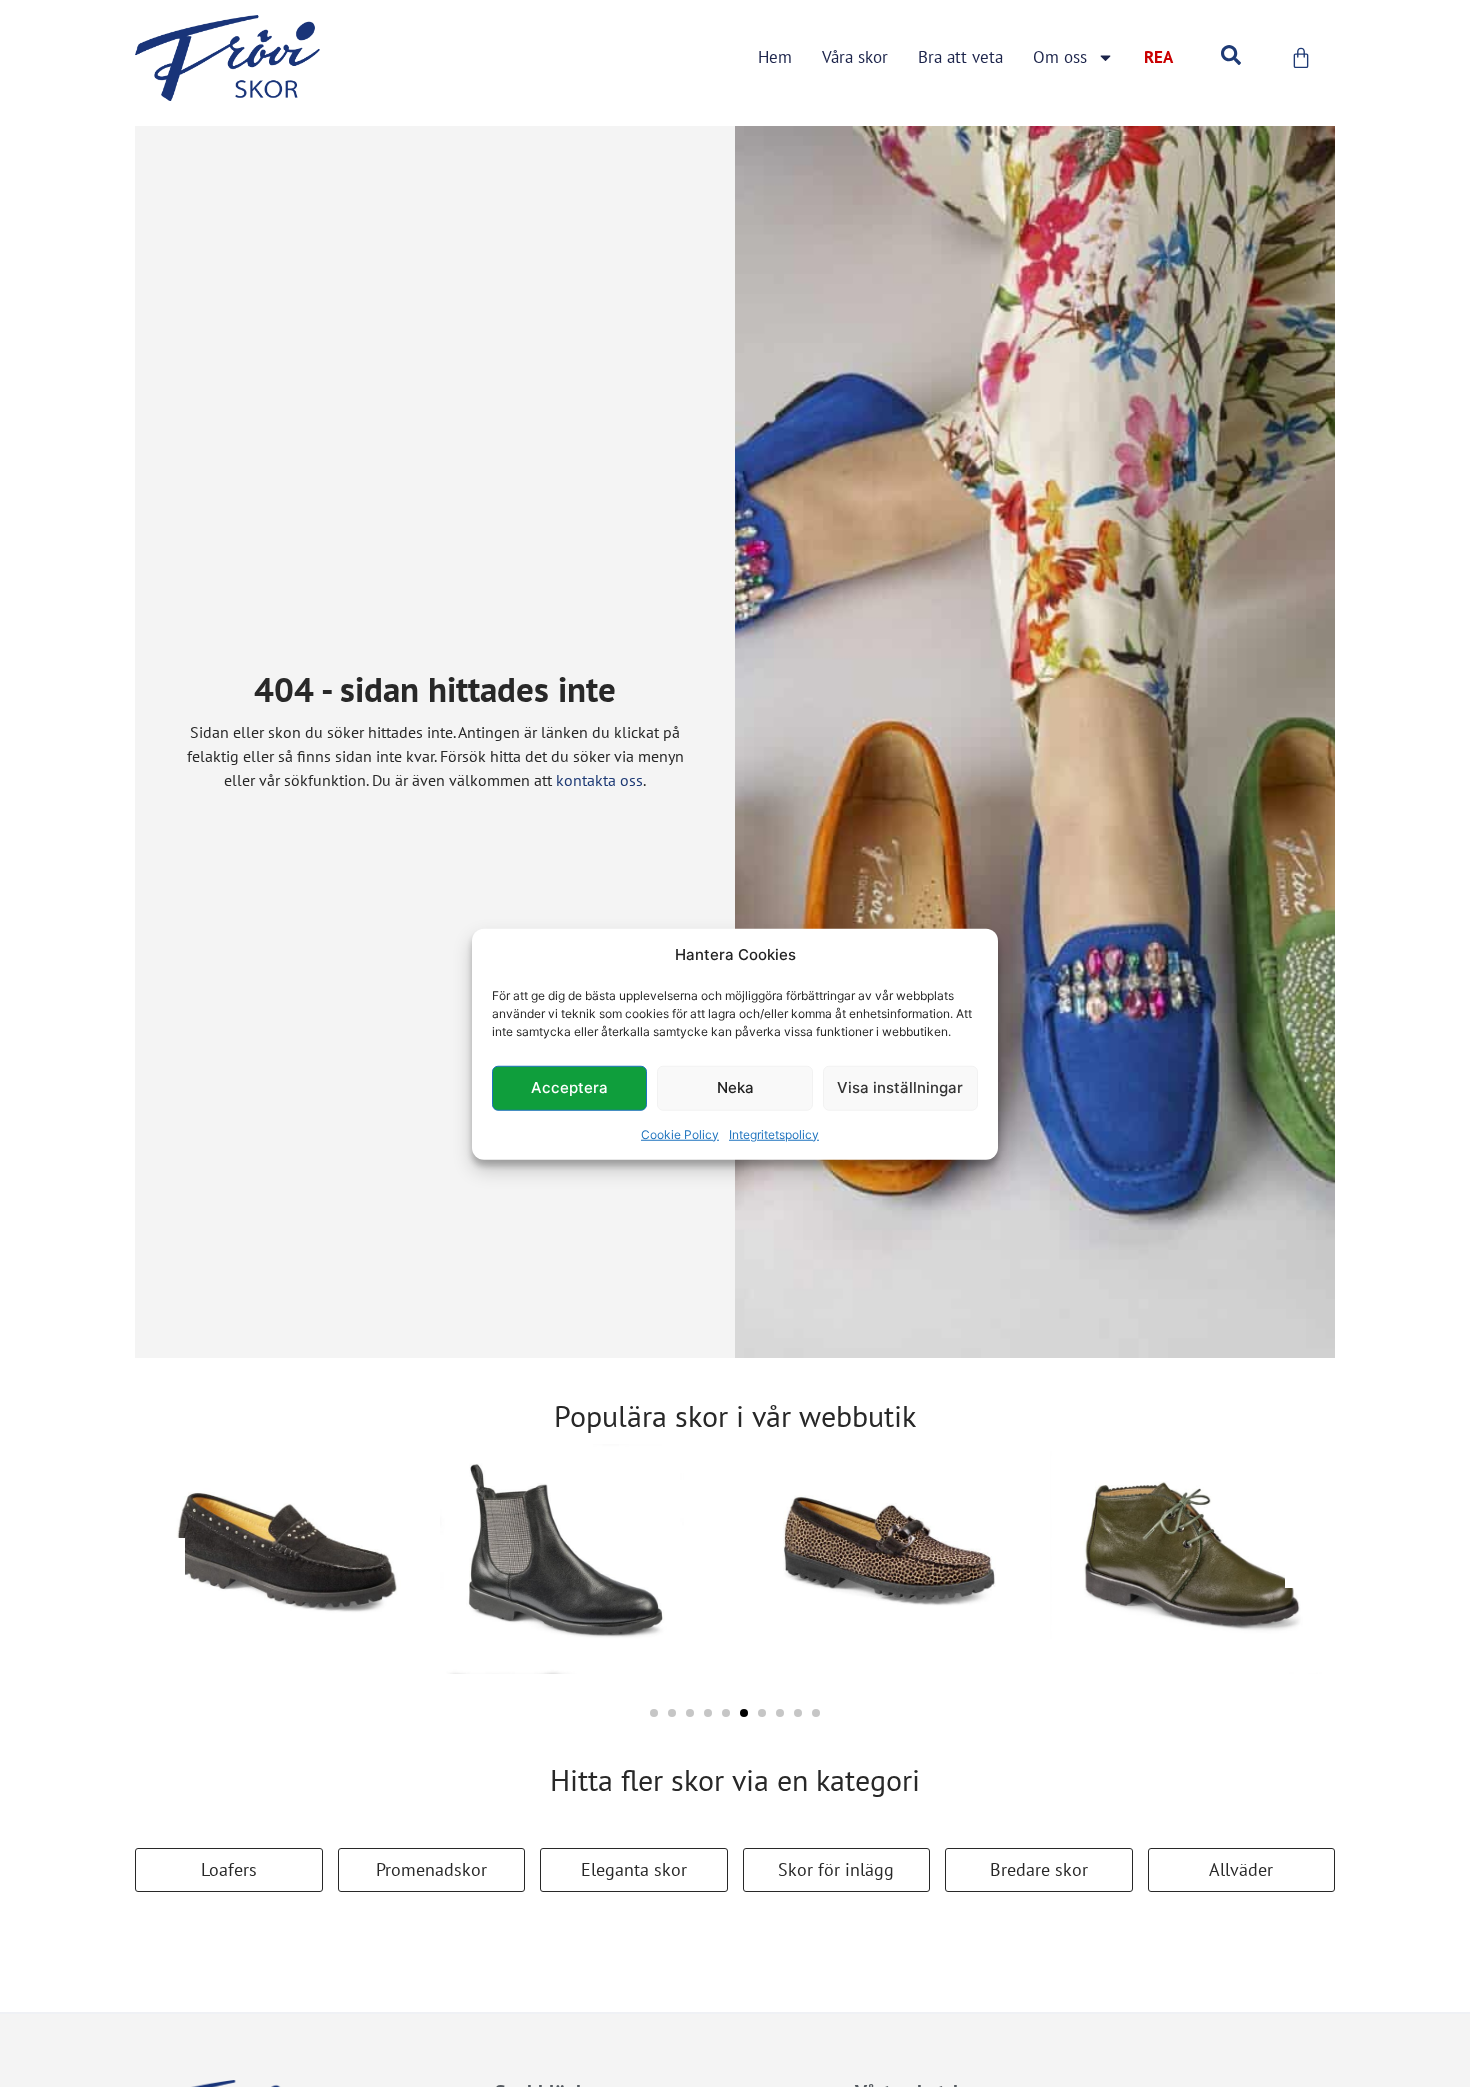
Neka (735, 1086)
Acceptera (569, 1086)
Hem (775, 57)
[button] (654, 1713)
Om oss (1060, 57)
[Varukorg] (1301, 58)
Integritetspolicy (774, 1133)
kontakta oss (599, 780)
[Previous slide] (160, 1563)
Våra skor (855, 57)
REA (1158, 57)
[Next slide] (1310, 1563)
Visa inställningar (900, 1086)
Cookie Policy (680, 1133)
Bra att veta (960, 57)
